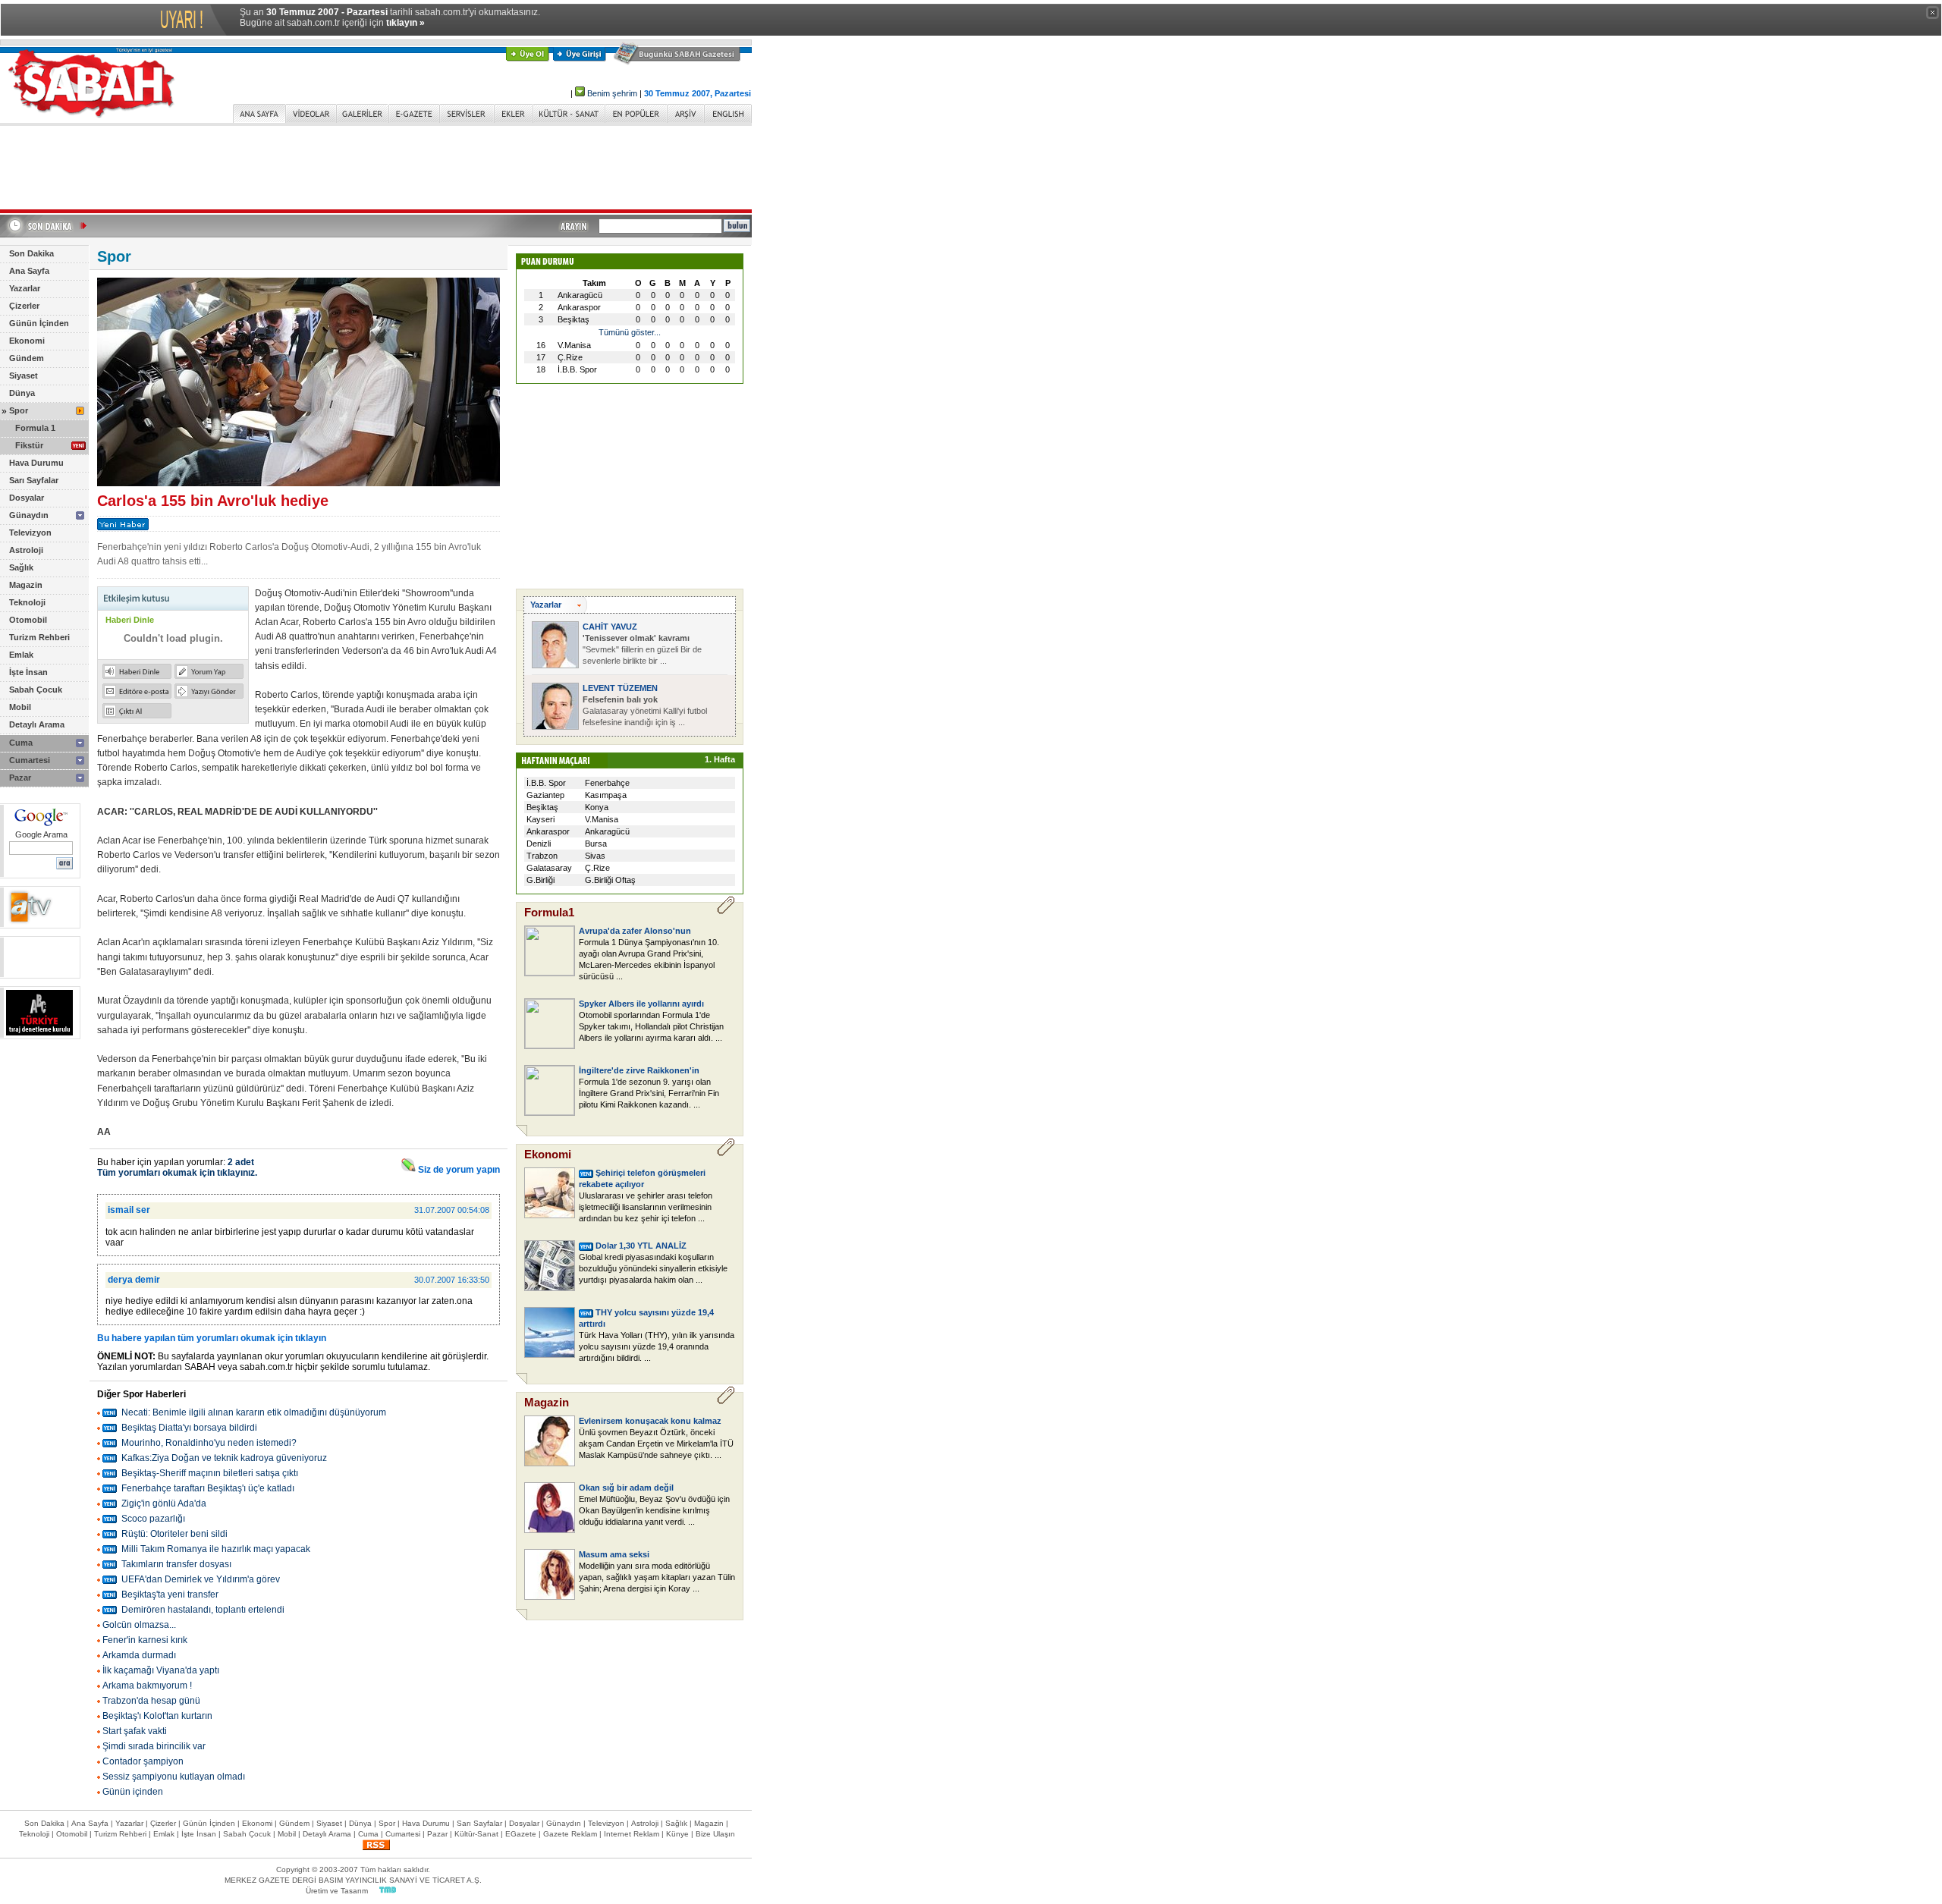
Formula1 (549, 912)
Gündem (27, 358)
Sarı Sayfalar (34, 480)
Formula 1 (35, 428)
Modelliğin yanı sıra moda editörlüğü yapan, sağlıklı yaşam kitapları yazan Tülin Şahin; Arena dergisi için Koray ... (657, 1577)
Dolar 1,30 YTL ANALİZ (641, 1246)
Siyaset (24, 375)
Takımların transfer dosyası (176, 1564)
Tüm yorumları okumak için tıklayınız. (177, 1173)
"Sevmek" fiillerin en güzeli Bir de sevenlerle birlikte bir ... (642, 649)
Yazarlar (25, 288)
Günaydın (29, 515)
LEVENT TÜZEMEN (620, 688)
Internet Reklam (632, 1834)
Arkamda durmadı (139, 1655)
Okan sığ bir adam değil (626, 1488)
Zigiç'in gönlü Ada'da (164, 1503)
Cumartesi (30, 760)
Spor (19, 410)
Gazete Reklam (570, 1834)
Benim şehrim (612, 93)
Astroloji (26, 550)
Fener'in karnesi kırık (145, 1640)
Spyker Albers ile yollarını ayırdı (641, 1004)
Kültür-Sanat (476, 1834)
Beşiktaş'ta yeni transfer (170, 1595)
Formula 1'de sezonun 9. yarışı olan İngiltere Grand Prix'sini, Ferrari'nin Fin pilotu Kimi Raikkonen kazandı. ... (649, 1093)
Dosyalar (27, 498)
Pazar (20, 778)
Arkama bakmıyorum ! (147, 1686)
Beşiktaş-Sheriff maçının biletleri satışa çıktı (210, 1473)
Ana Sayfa (29, 271)
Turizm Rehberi (39, 637)
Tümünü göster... (630, 332)
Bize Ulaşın (715, 1834)
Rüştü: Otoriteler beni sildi (174, 1534)
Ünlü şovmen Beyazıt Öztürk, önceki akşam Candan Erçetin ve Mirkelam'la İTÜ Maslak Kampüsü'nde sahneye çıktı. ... (656, 1444)
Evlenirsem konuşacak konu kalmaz (650, 1421)
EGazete (521, 1834)
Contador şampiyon (143, 1761)
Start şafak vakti (135, 1731)
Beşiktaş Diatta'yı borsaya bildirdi (189, 1428)
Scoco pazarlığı (153, 1519)
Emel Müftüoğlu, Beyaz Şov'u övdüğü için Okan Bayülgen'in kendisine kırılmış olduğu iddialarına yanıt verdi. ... (654, 1510)
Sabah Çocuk (36, 690)
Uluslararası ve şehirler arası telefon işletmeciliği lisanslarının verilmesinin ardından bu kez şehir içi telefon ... (646, 1207)
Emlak (21, 655)
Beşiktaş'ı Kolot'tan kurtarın (157, 1716)
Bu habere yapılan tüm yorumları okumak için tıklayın (212, 1338)
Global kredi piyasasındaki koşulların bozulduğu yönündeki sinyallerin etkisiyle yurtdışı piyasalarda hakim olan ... (653, 1268)
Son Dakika (31, 253)
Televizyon (30, 533)
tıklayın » (405, 23)
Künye (677, 1834)
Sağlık (21, 567)
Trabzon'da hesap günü (151, 1701)
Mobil (20, 707)
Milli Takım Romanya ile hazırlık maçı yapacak (216, 1549)
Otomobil (28, 620)
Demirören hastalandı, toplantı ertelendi (203, 1610)
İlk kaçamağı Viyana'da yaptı (161, 1670)
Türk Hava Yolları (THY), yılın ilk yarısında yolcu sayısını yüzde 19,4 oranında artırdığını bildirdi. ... (657, 1346)
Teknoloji (27, 602)
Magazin (26, 585)
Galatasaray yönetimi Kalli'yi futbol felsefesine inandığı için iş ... (645, 711)
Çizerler (24, 306)
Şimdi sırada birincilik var (154, 1746)
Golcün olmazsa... (139, 1625)
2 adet (241, 1162)
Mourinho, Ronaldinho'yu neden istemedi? (209, 1443)
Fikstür (29, 445)
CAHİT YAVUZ (610, 627)
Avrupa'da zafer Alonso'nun (635, 931)
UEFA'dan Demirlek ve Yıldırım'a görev (201, 1579)
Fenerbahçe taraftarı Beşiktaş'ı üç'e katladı (208, 1488)
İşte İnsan (28, 672)
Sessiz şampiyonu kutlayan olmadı (174, 1777)
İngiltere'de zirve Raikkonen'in (639, 1070)
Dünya (22, 393)
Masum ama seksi (614, 1554)
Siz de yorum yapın (458, 1170)
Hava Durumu (36, 463)
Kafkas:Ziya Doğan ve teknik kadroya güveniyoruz (224, 1458)
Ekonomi (27, 341)
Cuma (21, 743)
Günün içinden (133, 1792)
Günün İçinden (39, 323)
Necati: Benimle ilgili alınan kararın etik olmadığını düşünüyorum (254, 1412)
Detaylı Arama (37, 724)
